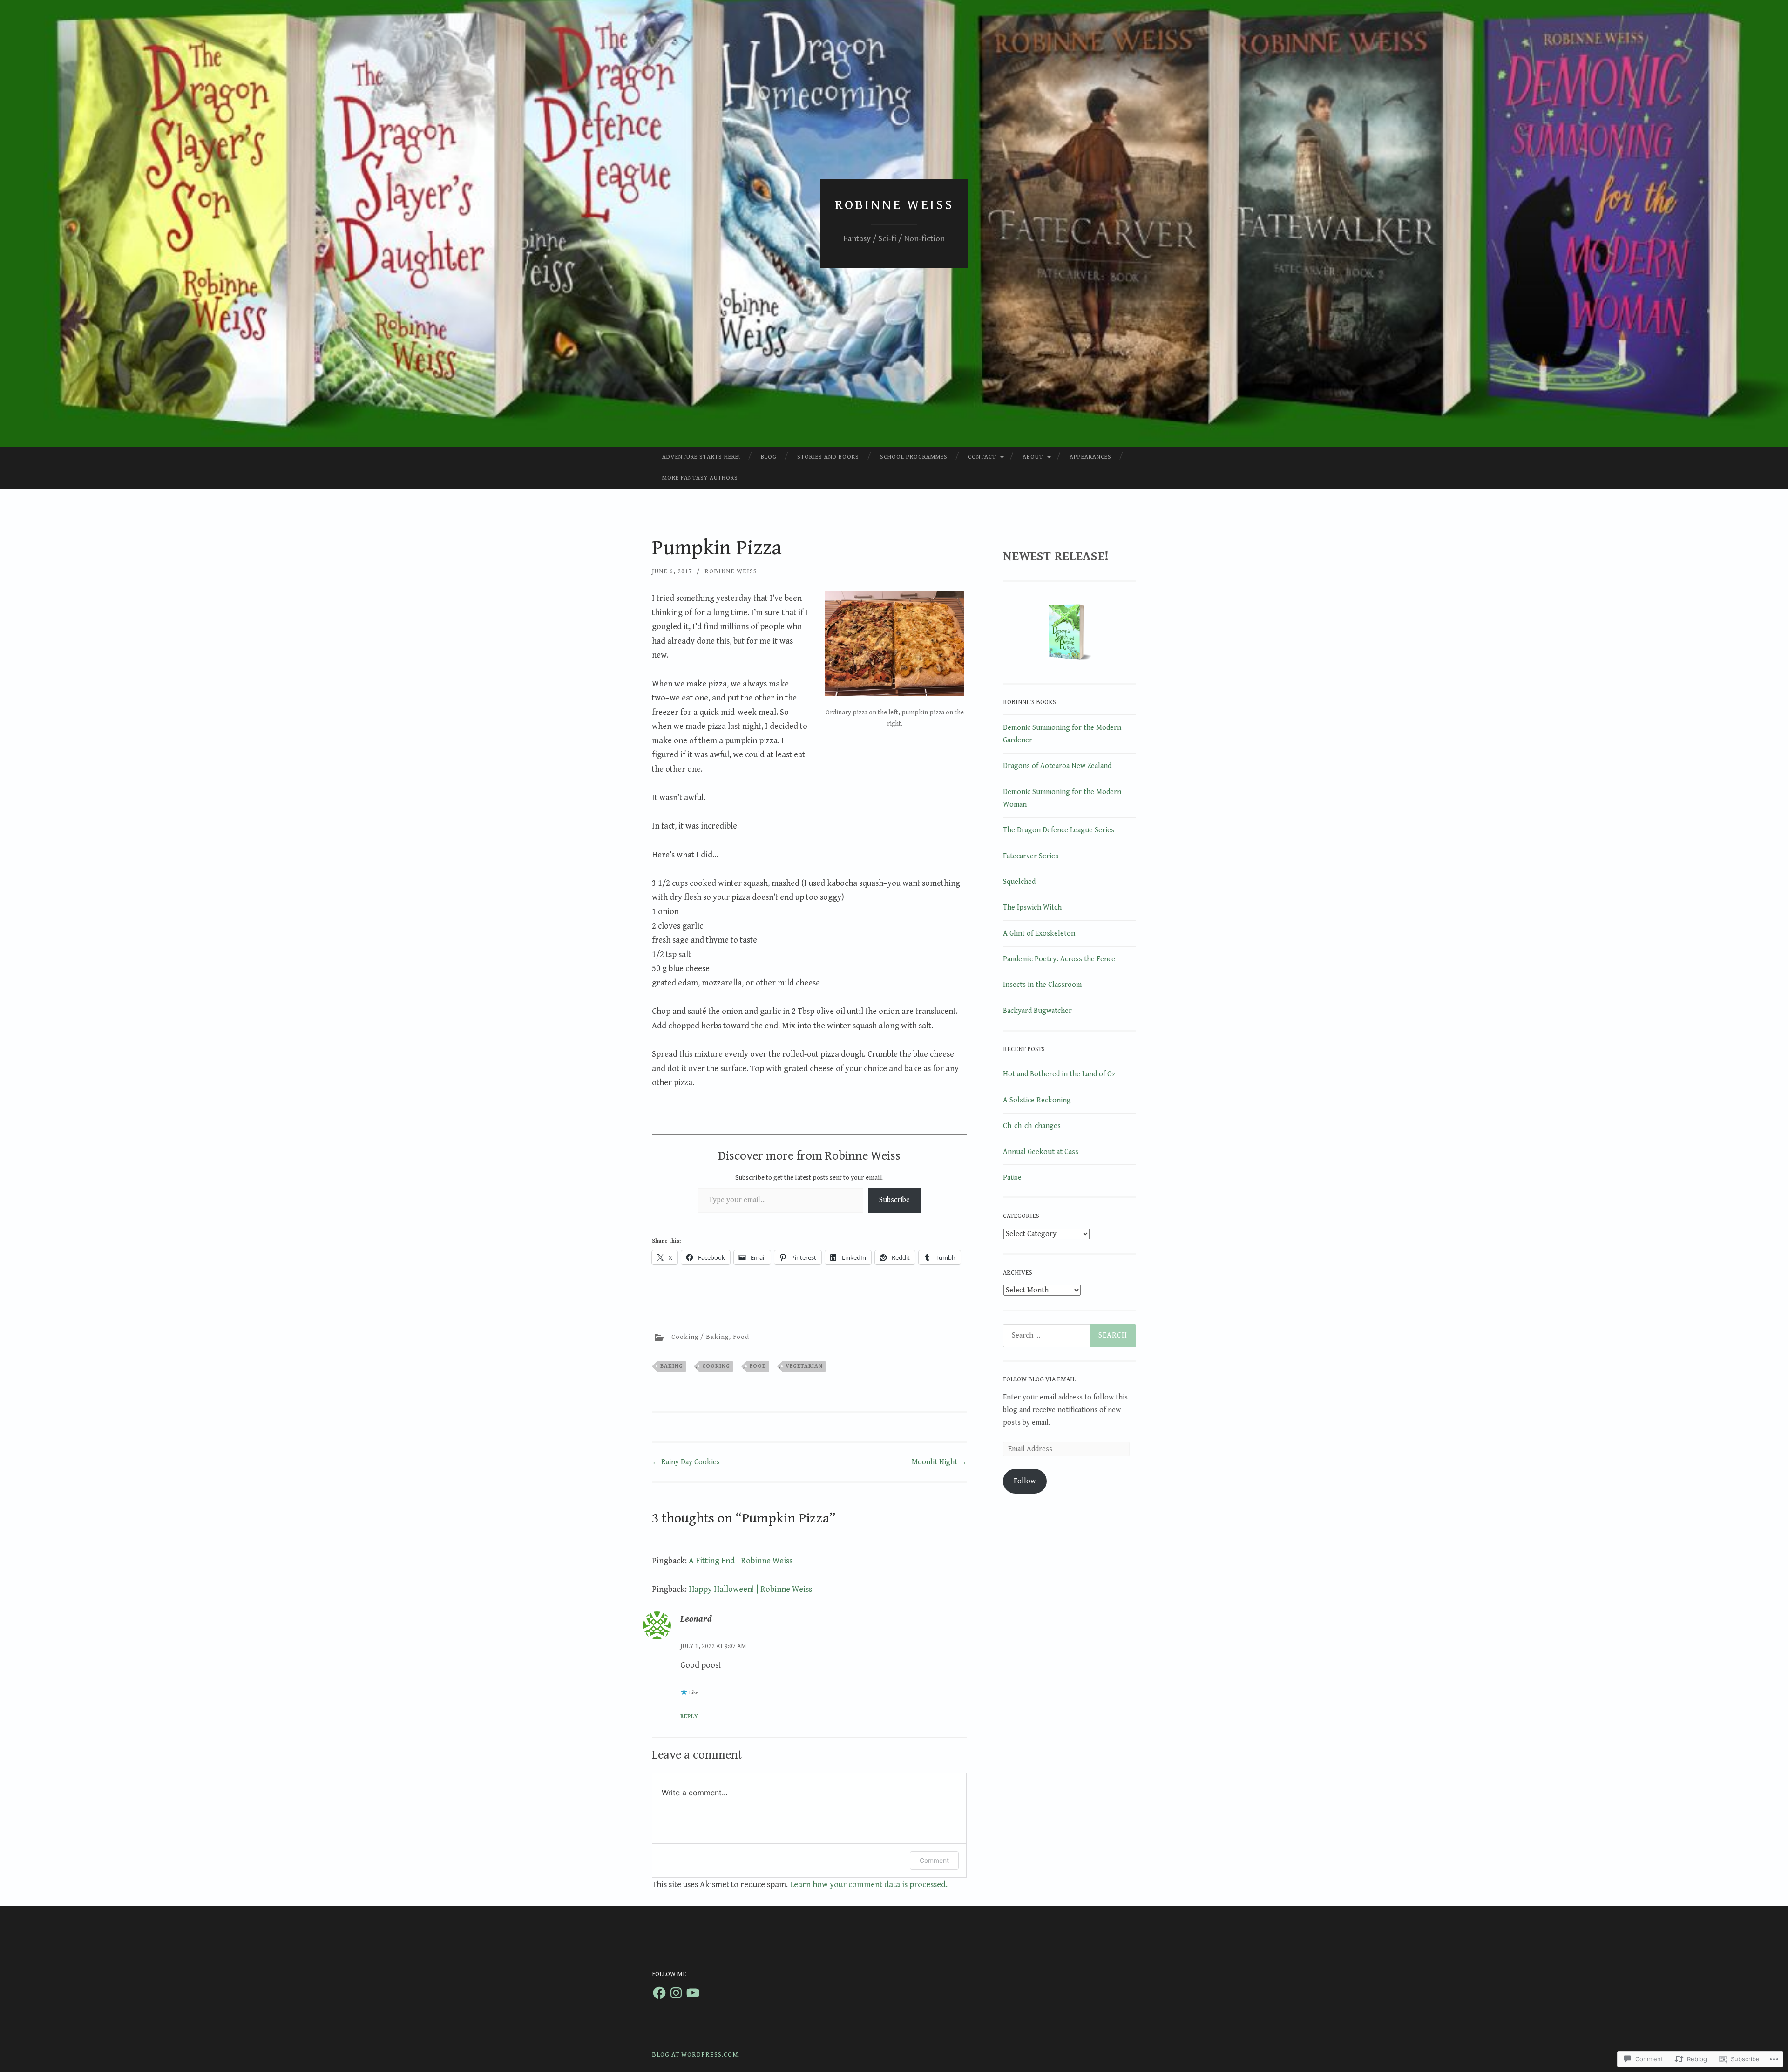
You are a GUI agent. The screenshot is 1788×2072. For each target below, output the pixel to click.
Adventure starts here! (701, 457)
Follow (1025, 1481)
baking (672, 1366)
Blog (769, 457)
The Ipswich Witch (1032, 907)
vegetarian (804, 1366)
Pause (1012, 1178)
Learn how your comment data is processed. (869, 1885)
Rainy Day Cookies (686, 1462)
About (1033, 457)
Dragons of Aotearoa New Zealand (1057, 766)
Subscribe (894, 1200)
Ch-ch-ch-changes (1032, 1126)
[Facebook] (659, 1993)
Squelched (1019, 882)
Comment (934, 1860)
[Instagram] (676, 1993)
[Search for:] (1070, 1336)
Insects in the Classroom (1042, 985)
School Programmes (914, 457)
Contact (982, 457)
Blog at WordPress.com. (696, 2055)
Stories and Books (828, 457)
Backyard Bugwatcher (1037, 1011)
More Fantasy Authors (700, 478)
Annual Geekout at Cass (1041, 1152)
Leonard (696, 1619)
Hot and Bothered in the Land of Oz (1059, 1074)
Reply (689, 1716)
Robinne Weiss (894, 205)
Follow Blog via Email (1039, 1379)
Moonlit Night (939, 1462)
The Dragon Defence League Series (1059, 830)
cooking (716, 1366)
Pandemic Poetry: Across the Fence (1059, 959)
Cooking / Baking (700, 1337)
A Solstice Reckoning (1037, 1100)
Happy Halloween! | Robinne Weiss (750, 1589)
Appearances (1090, 457)
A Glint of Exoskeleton (1039, 934)
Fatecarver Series (1031, 856)
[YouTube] (693, 1993)
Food (741, 1337)
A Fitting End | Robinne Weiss (741, 1561)
